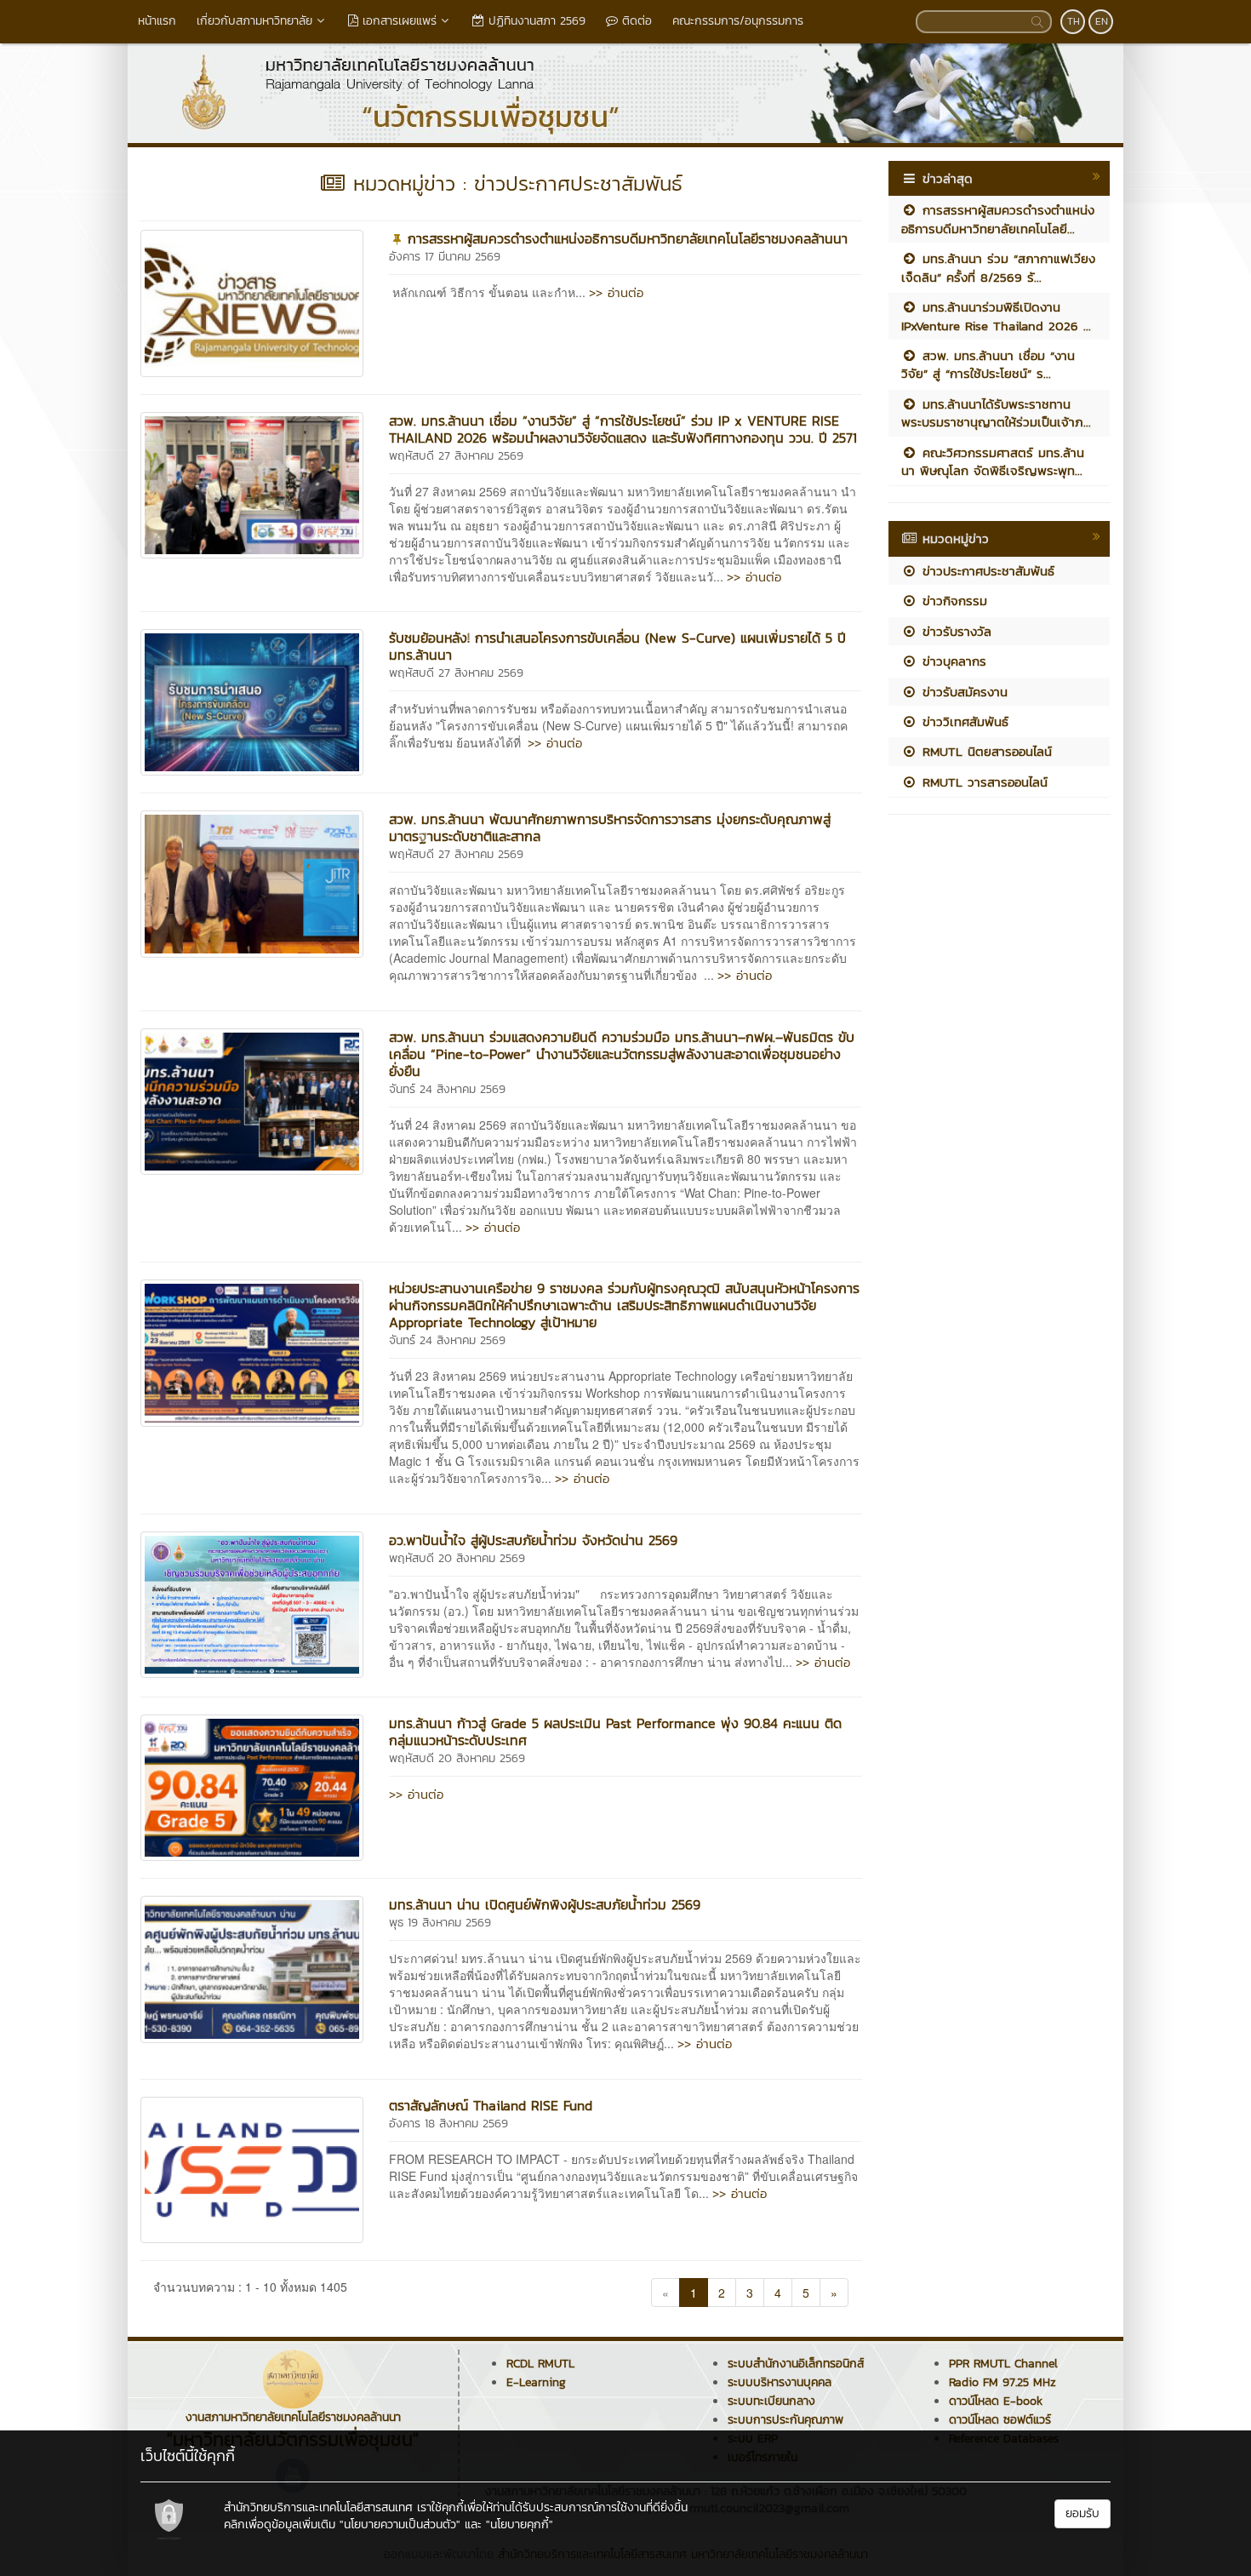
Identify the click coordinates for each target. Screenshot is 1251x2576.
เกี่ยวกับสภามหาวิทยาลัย (254, 21)
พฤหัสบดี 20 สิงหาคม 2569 (457, 1558)
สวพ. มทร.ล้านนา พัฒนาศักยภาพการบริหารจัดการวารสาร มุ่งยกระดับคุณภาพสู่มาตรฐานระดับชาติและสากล (610, 827)
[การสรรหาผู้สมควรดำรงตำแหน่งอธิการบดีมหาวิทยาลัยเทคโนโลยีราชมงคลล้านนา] (252, 301)
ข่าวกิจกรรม (952, 601)
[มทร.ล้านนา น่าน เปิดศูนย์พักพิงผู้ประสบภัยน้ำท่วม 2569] (252, 1967)
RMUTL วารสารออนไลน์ (983, 782)
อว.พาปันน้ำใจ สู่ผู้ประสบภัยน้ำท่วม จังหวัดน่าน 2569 (533, 1540)
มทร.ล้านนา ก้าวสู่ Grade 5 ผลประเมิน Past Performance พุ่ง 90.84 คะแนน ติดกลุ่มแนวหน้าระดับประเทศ (615, 1732)
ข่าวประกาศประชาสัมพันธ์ (986, 571)
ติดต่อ (635, 21)
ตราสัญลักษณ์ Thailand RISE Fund (491, 2105)
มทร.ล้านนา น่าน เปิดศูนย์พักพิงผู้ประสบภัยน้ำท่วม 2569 (545, 1904)
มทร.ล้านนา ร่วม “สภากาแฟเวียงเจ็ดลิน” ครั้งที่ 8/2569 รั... (998, 267)
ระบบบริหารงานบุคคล (780, 2382)
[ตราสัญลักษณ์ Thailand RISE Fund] (252, 2168)
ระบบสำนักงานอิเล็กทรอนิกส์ (796, 2364)
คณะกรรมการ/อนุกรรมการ (738, 21)
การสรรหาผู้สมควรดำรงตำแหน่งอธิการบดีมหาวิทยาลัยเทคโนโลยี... (998, 219)
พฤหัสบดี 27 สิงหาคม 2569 (456, 456)
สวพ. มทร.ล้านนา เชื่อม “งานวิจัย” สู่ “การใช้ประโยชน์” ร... (988, 364)
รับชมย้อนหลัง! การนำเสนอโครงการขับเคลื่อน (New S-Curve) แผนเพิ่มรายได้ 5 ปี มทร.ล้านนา (617, 646)
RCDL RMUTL (540, 2364)
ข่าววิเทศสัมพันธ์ (963, 721)
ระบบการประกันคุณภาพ (785, 2420)
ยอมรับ (1082, 2513)
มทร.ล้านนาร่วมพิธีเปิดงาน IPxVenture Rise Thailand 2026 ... (996, 316)
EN (1102, 21)
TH (1074, 21)
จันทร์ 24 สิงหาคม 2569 (447, 1089)
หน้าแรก (157, 21)
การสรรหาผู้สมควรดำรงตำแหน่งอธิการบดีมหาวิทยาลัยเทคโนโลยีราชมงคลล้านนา (628, 238)
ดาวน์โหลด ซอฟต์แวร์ (1000, 2420)
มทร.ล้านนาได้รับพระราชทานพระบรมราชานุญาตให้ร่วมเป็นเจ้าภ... (996, 413)
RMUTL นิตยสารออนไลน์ (985, 751)
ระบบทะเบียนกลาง (771, 2401)
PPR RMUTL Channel (1003, 2364)
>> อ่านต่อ (616, 292)
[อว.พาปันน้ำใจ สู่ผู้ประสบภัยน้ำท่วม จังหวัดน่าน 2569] (252, 1603)
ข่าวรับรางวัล (954, 631)
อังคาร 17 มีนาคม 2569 (445, 257)
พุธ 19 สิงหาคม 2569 (440, 1923)
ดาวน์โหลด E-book (996, 2401)
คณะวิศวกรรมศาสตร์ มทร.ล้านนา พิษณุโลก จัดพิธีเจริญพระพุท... (993, 461)
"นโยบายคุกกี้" (520, 2524)
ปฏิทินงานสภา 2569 (535, 21)
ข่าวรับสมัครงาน (963, 692)
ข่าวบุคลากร (952, 661)
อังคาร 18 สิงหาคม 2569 (448, 2124)
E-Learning (536, 2382)
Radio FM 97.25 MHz (1003, 2382)
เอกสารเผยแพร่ (397, 21)
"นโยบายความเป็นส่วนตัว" (400, 2524)
